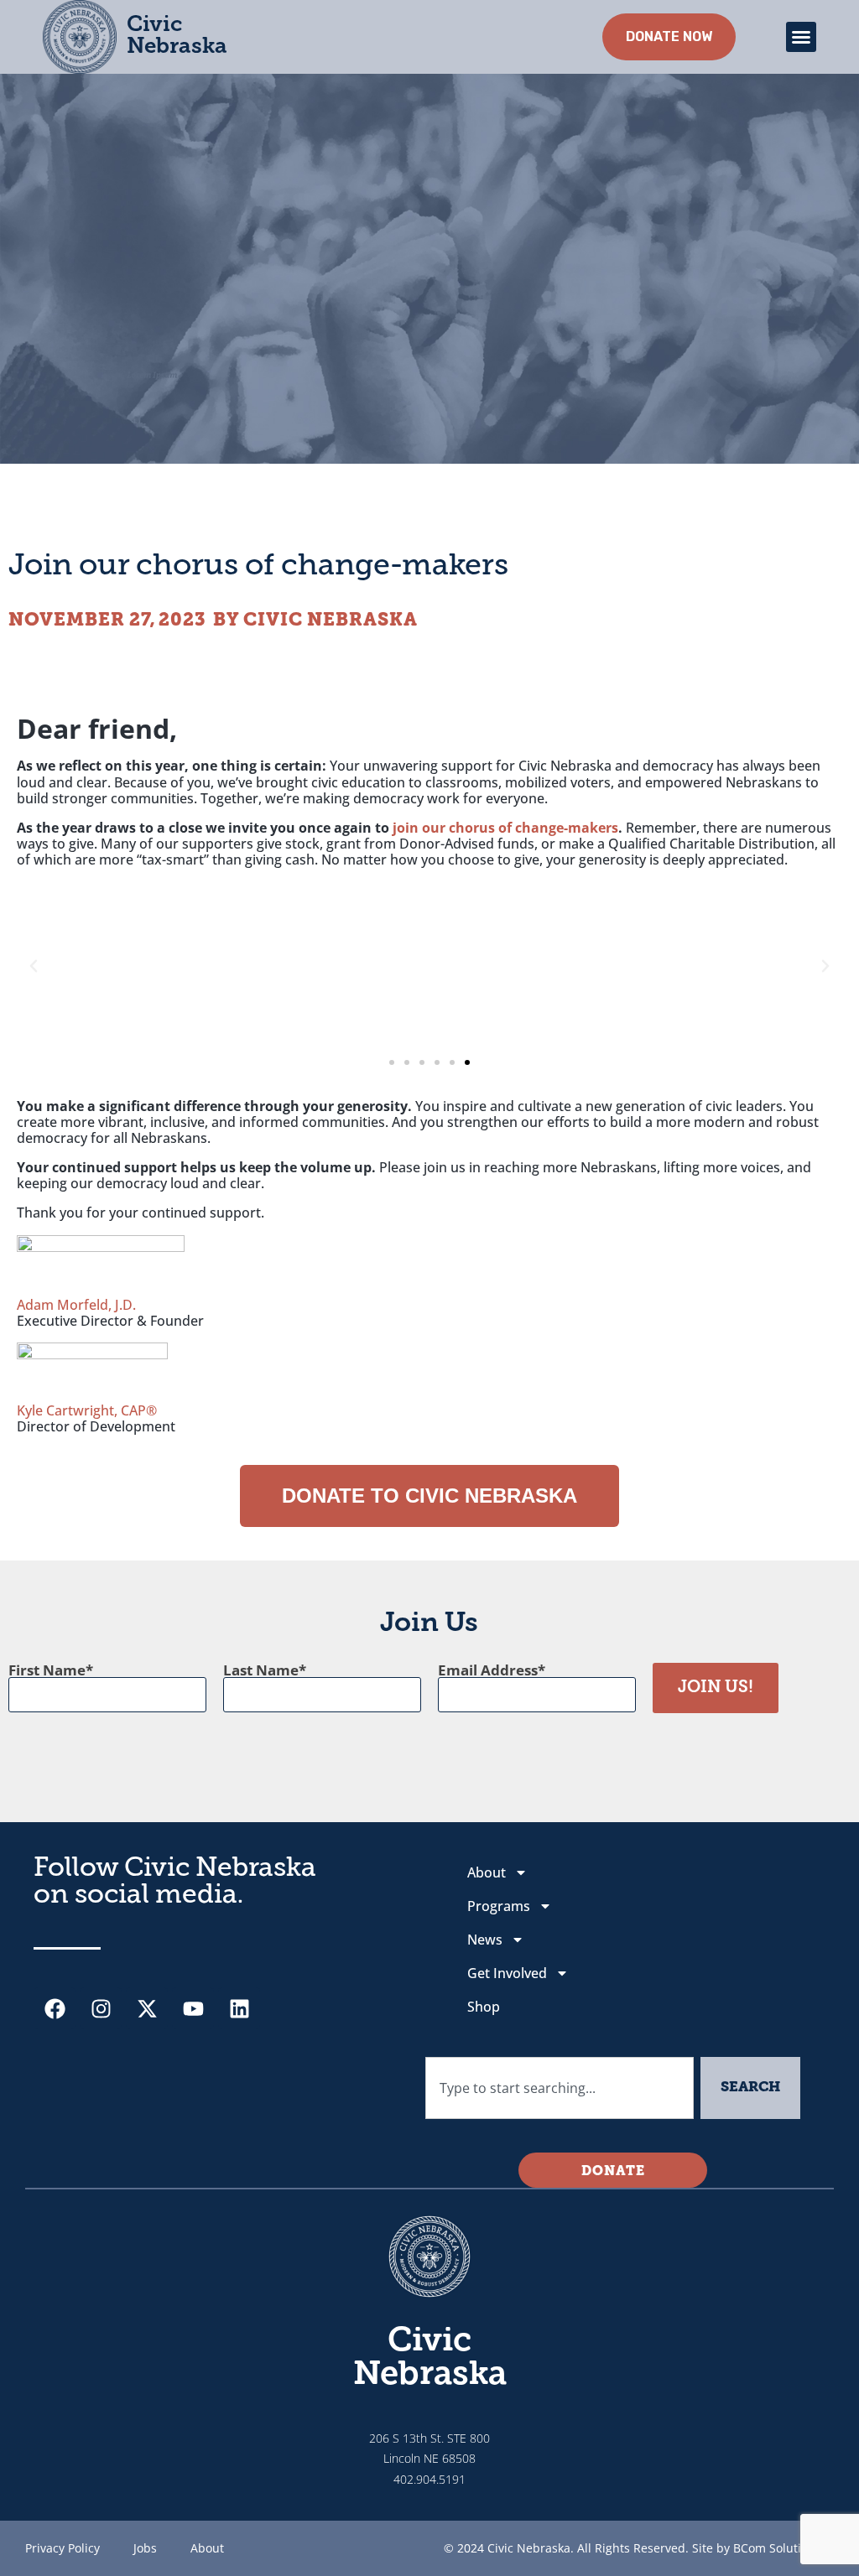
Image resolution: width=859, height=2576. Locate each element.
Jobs (145, 2548)
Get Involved (507, 1973)
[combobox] (560, 2088)
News (485, 1940)
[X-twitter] (147, 2008)
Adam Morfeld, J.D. (76, 1305)
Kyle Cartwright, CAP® (87, 1410)
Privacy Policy (62, 2548)
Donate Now (669, 36)
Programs (499, 1906)
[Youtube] (193, 2008)
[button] (801, 37)
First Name (47, 1670)
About (487, 1872)
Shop (484, 2007)
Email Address (488, 1670)
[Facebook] (55, 2008)
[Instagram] (101, 2008)
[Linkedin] (239, 2008)
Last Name (261, 1670)
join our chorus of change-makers (505, 828)
